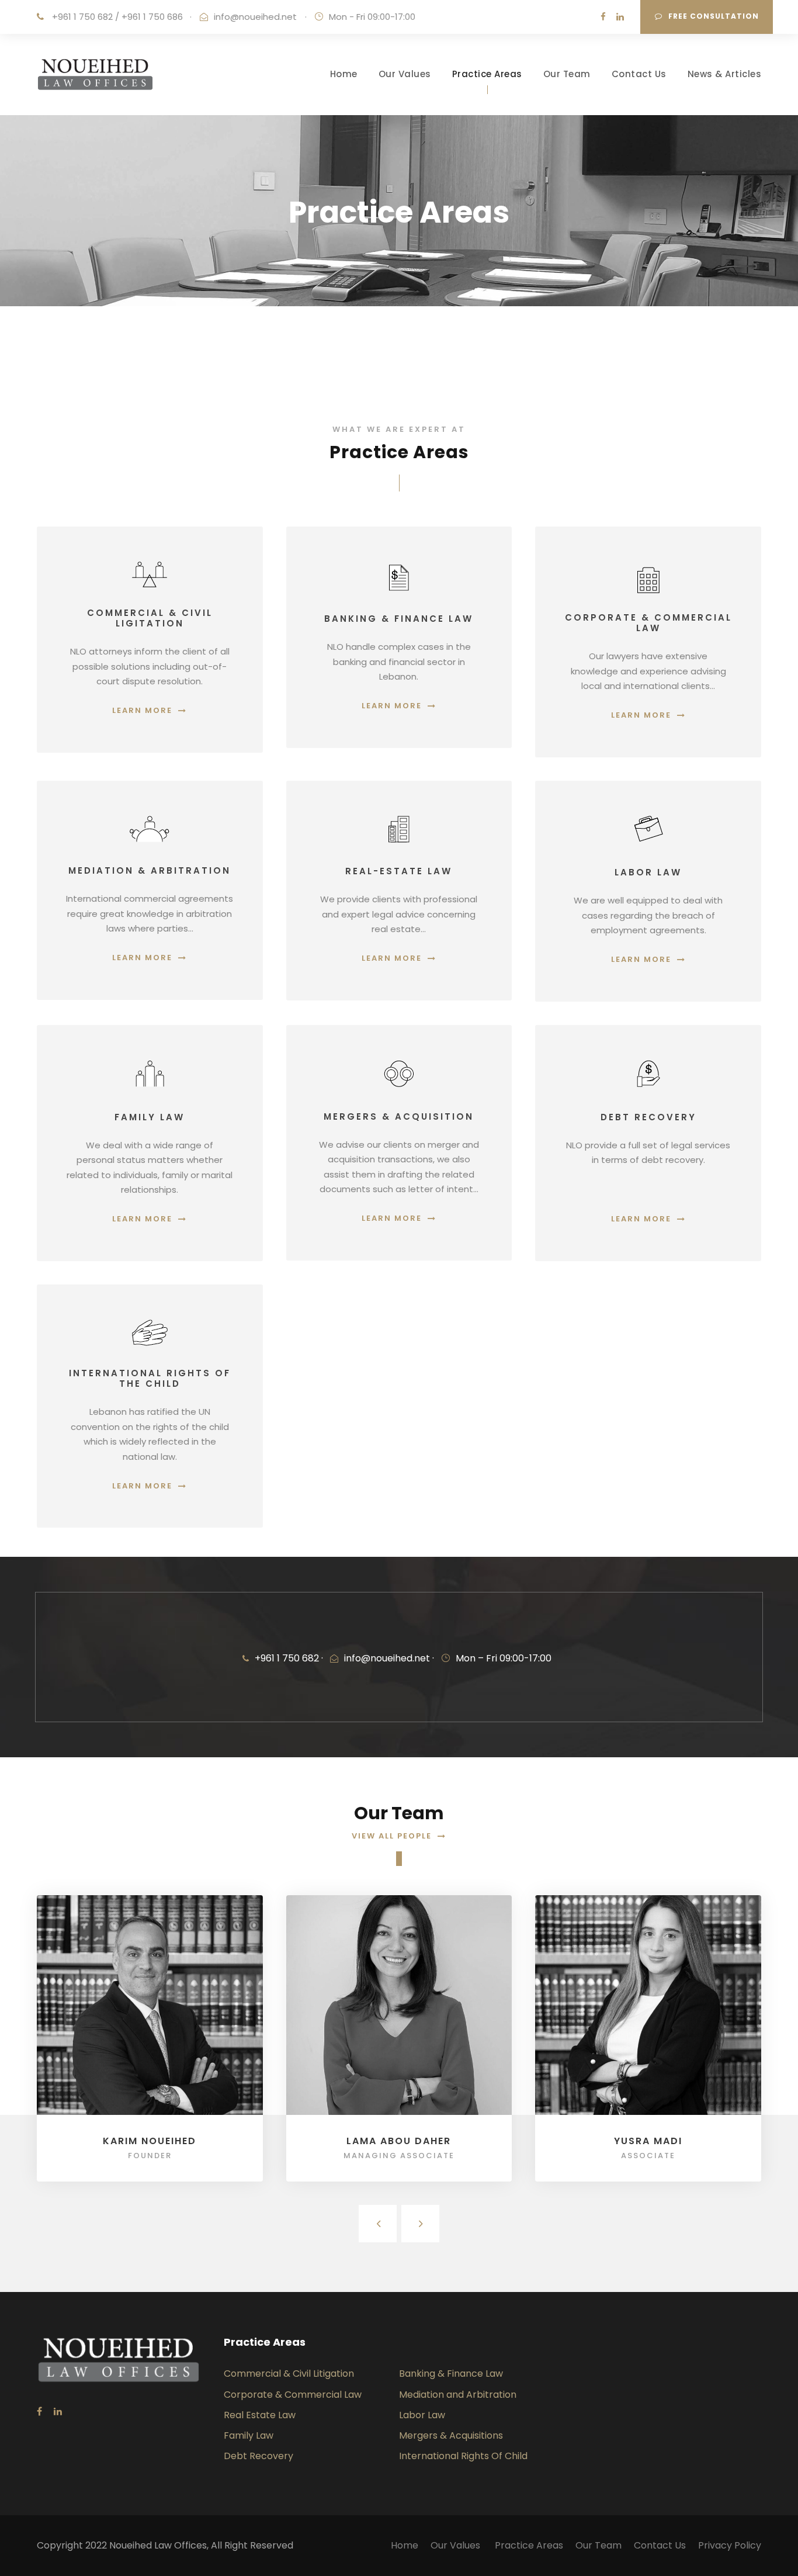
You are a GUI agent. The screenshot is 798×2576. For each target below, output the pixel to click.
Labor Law (422, 2415)
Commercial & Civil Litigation (289, 2374)
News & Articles (725, 74)
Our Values (405, 74)
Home (344, 74)
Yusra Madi (648, 2141)
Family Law (249, 2435)
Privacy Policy (730, 2545)
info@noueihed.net (255, 17)
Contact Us (639, 74)
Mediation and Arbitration (458, 2395)
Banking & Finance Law (451, 2374)
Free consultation (714, 16)
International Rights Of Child (463, 2456)
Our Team (567, 74)
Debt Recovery (259, 2456)
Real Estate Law (260, 2415)
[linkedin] (620, 17)
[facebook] (603, 17)
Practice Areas (487, 74)
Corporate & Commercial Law (293, 2395)
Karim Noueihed (150, 2141)
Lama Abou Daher (399, 2141)
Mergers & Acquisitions (451, 2435)
